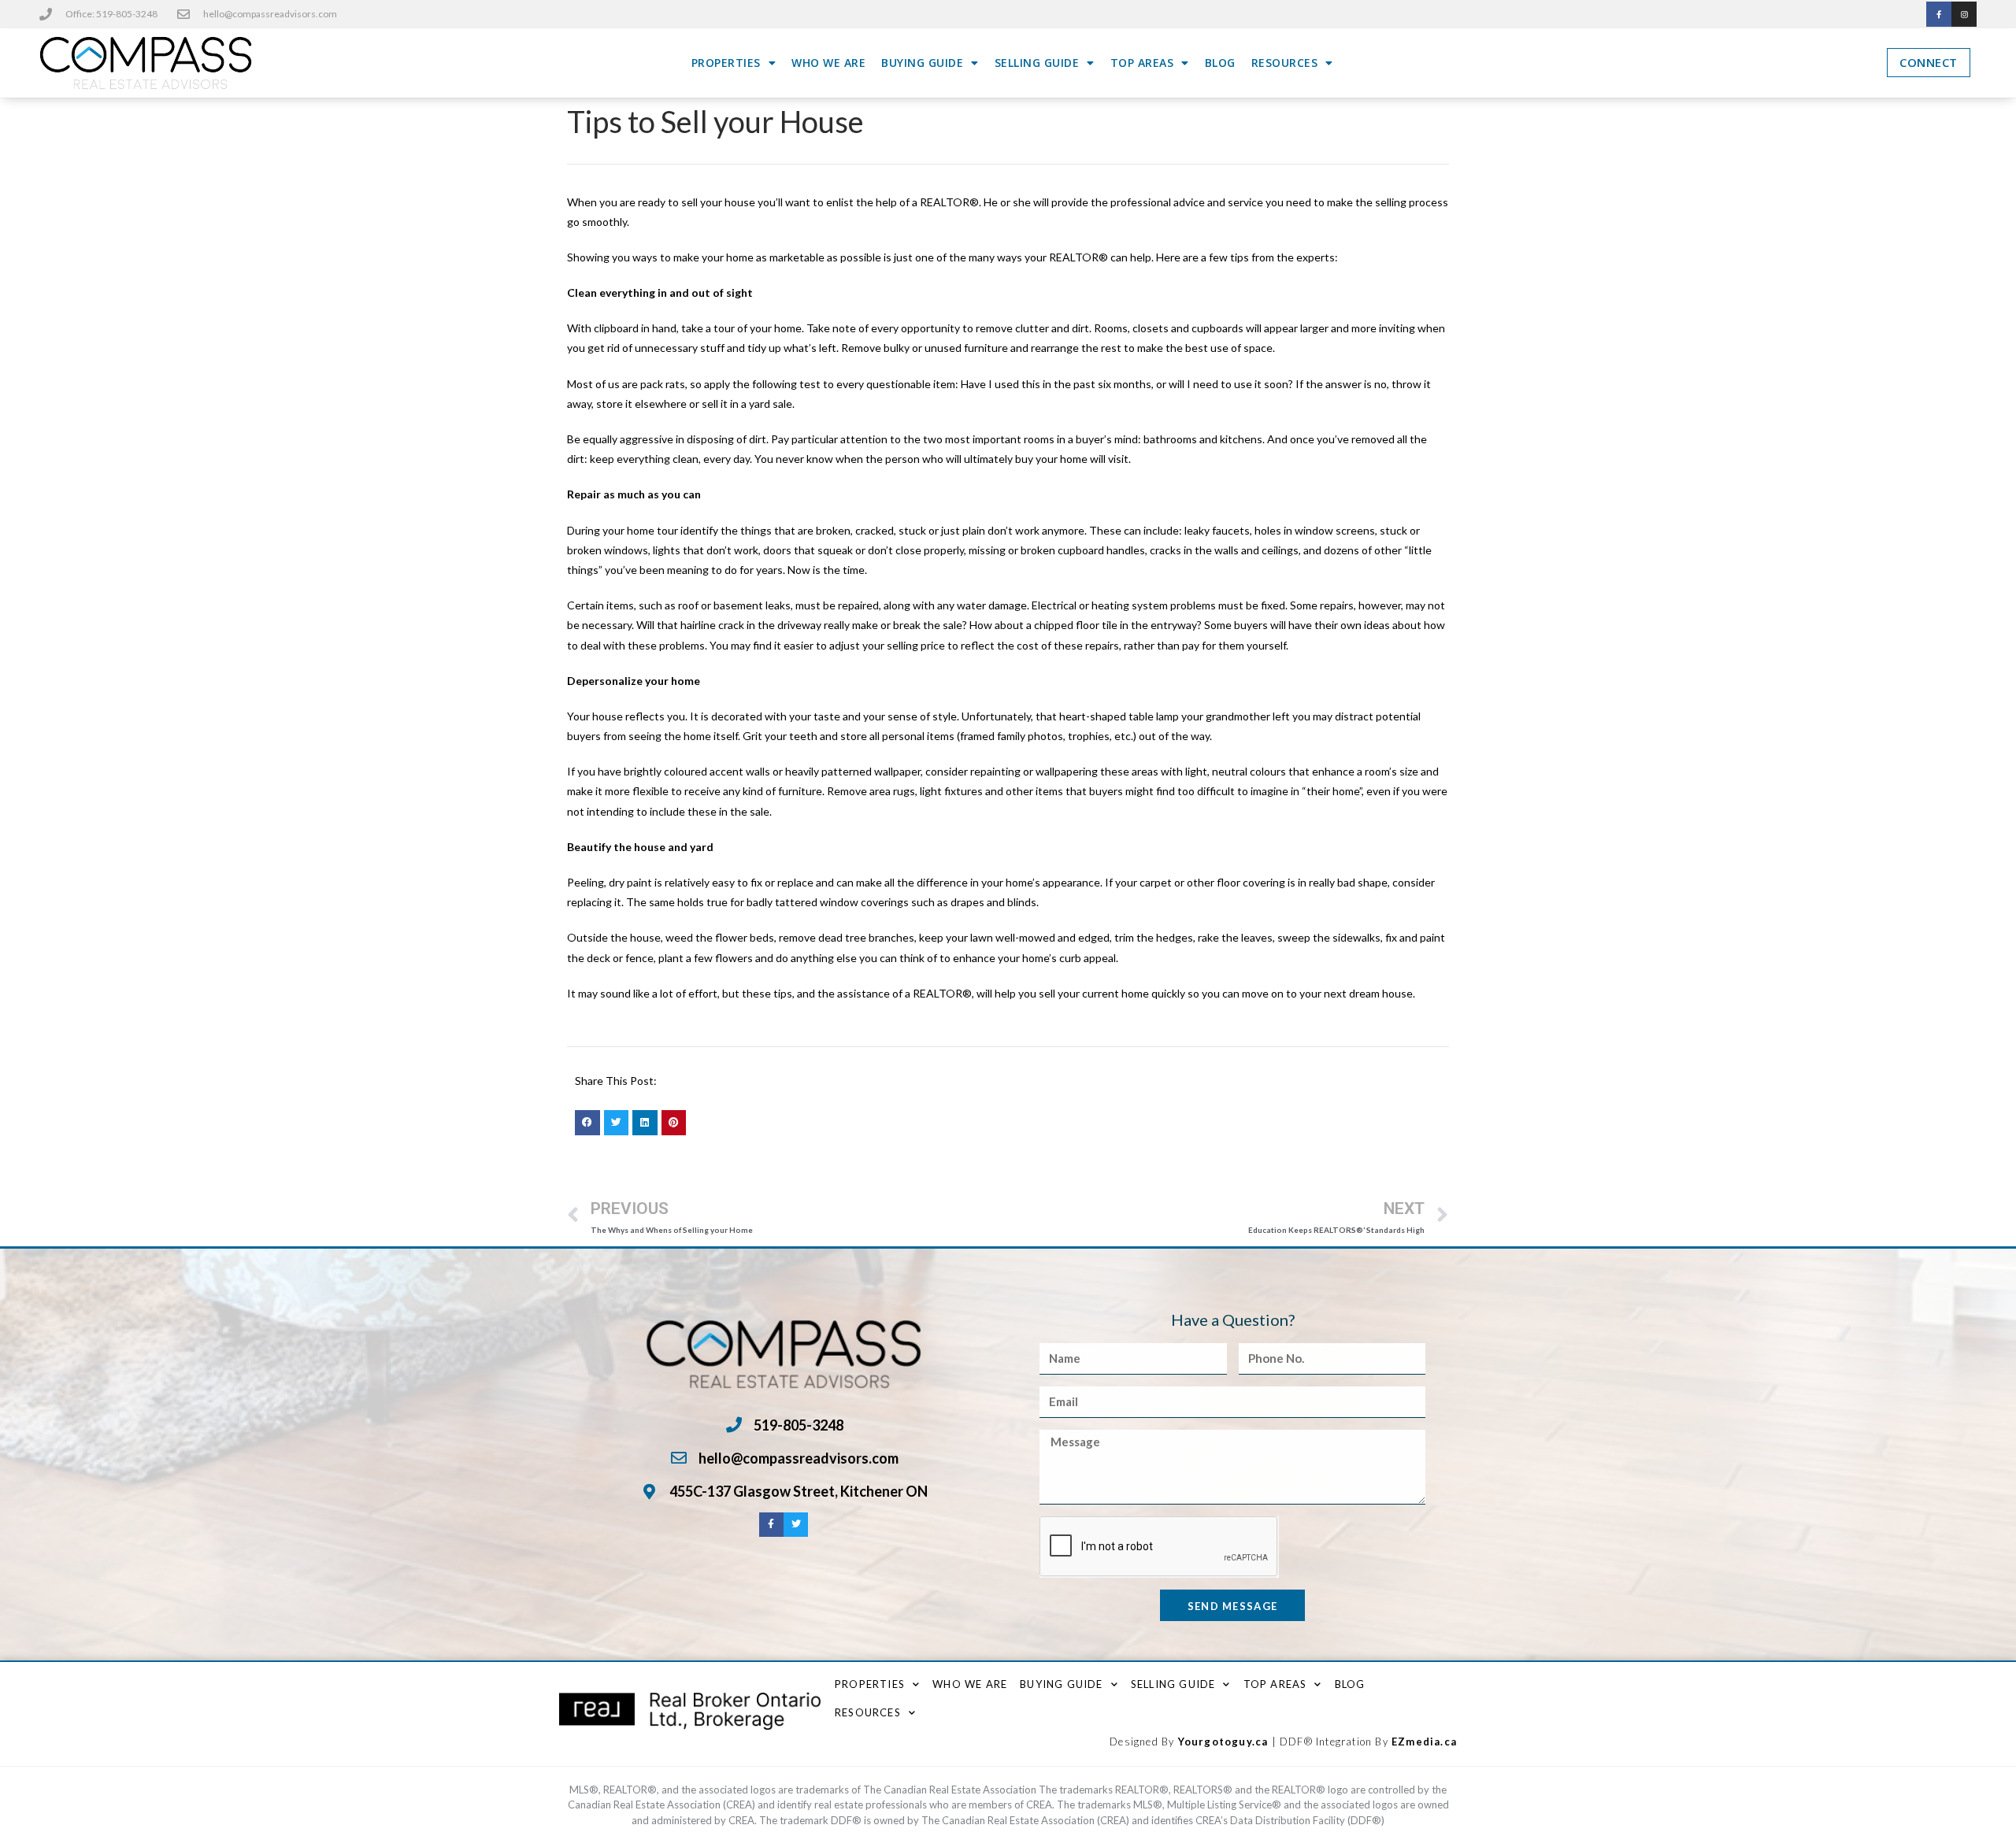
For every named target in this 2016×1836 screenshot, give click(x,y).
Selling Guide (1037, 63)
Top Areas (1142, 63)
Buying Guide (922, 63)
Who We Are (828, 63)
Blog (1220, 63)
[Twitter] (796, 1525)
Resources (1285, 63)
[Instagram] (1964, 14)
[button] (587, 1123)
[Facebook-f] (1939, 14)
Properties (726, 63)
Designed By (1143, 1742)
